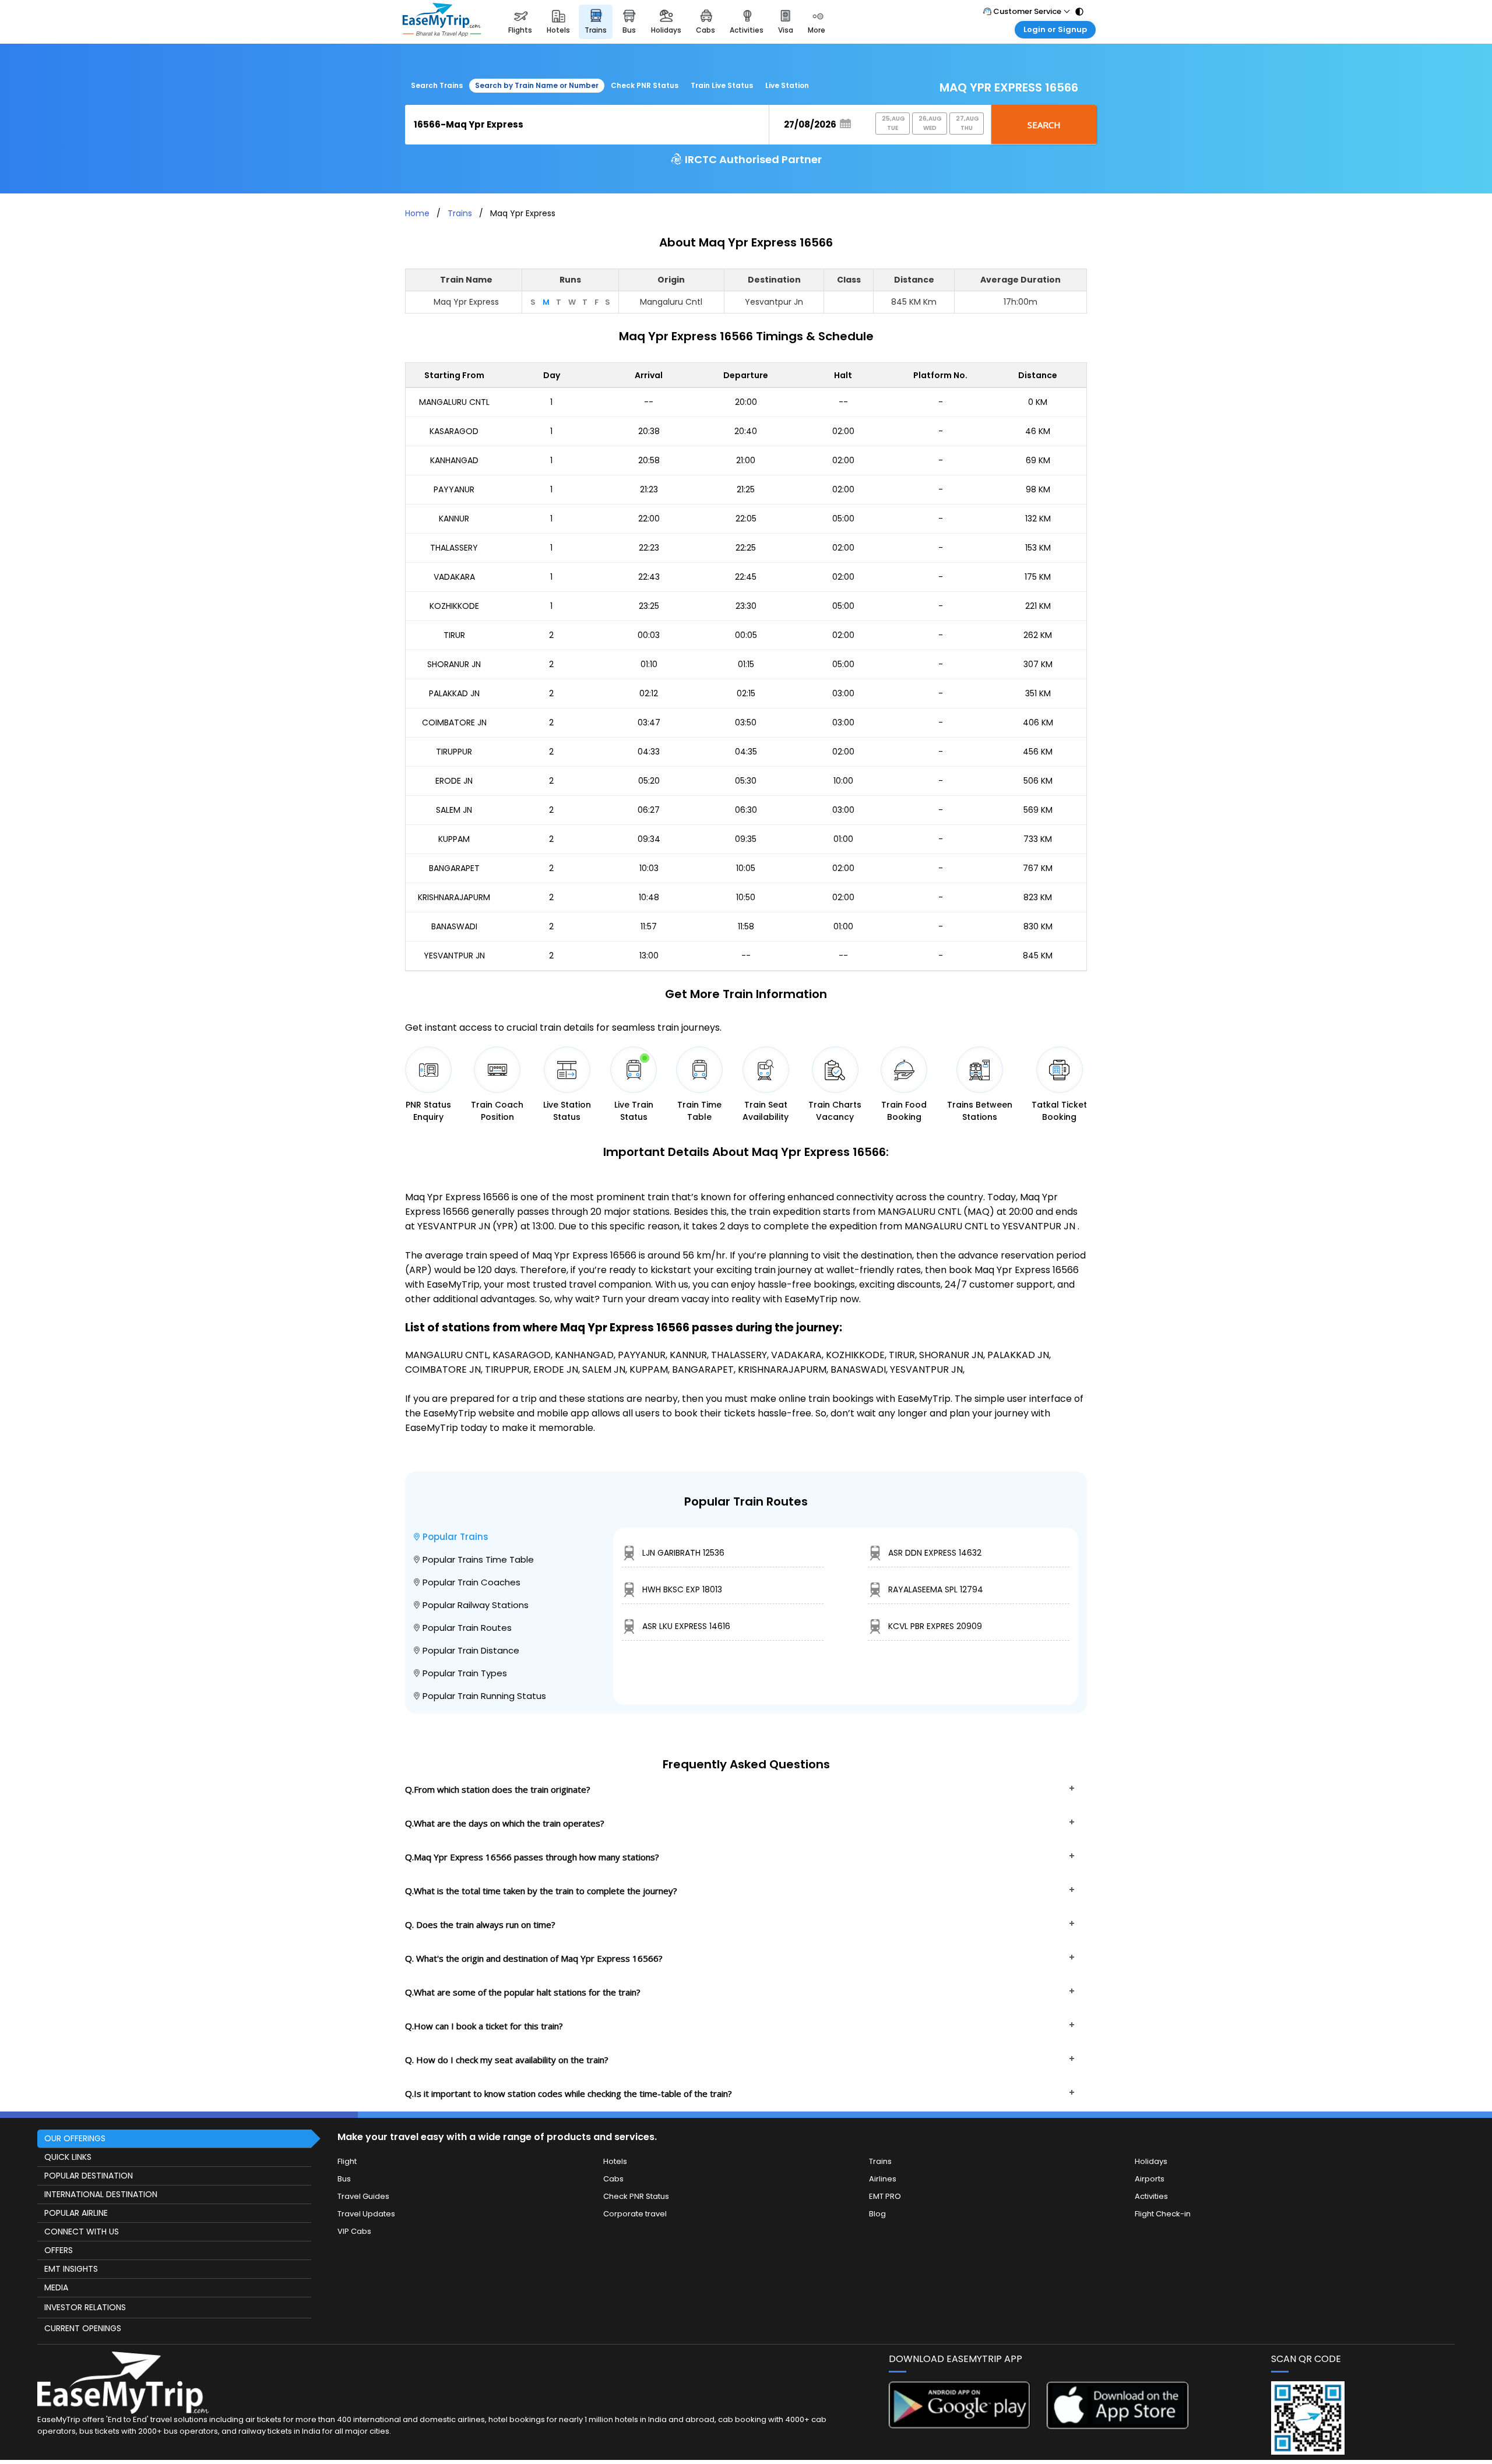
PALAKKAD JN (454, 693)
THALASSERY (454, 548)
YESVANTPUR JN (454, 956)
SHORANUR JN (454, 664)
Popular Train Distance (471, 1650)
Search (1044, 125)
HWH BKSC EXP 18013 (682, 1589)
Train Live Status (722, 85)
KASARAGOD (454, 431)
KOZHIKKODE (454, 606)
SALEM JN (454, 810)
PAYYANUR (454, 489)
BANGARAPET (454, 868)
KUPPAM (454, 839)
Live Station (787, 85)
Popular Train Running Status (484, 1696)
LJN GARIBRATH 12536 (683, 1553)
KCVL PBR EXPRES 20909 (935, 1626)
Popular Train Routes (467, 1628)
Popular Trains (455, 1537)
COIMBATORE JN (454, 722)
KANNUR (454, 519)
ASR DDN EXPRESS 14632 (935, 1553)
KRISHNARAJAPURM (454, 897)
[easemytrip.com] (442, 22)
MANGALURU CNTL (454, 402)
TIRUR (454, 635)
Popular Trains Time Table (478, 1559)
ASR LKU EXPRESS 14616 (686, 1626)
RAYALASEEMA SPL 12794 (936, 1589)
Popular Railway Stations (476, 1605)
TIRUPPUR (454, 752)
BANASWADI (454, 926)
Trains (460, 213)
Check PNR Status (645, 85)
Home (417, 213)
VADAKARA (454, 577)
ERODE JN (454, 781)
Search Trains (437, 85)
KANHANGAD (454, 460)
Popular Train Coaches (471, 1582)
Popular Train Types (465, 1673)
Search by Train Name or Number (537, 85)
